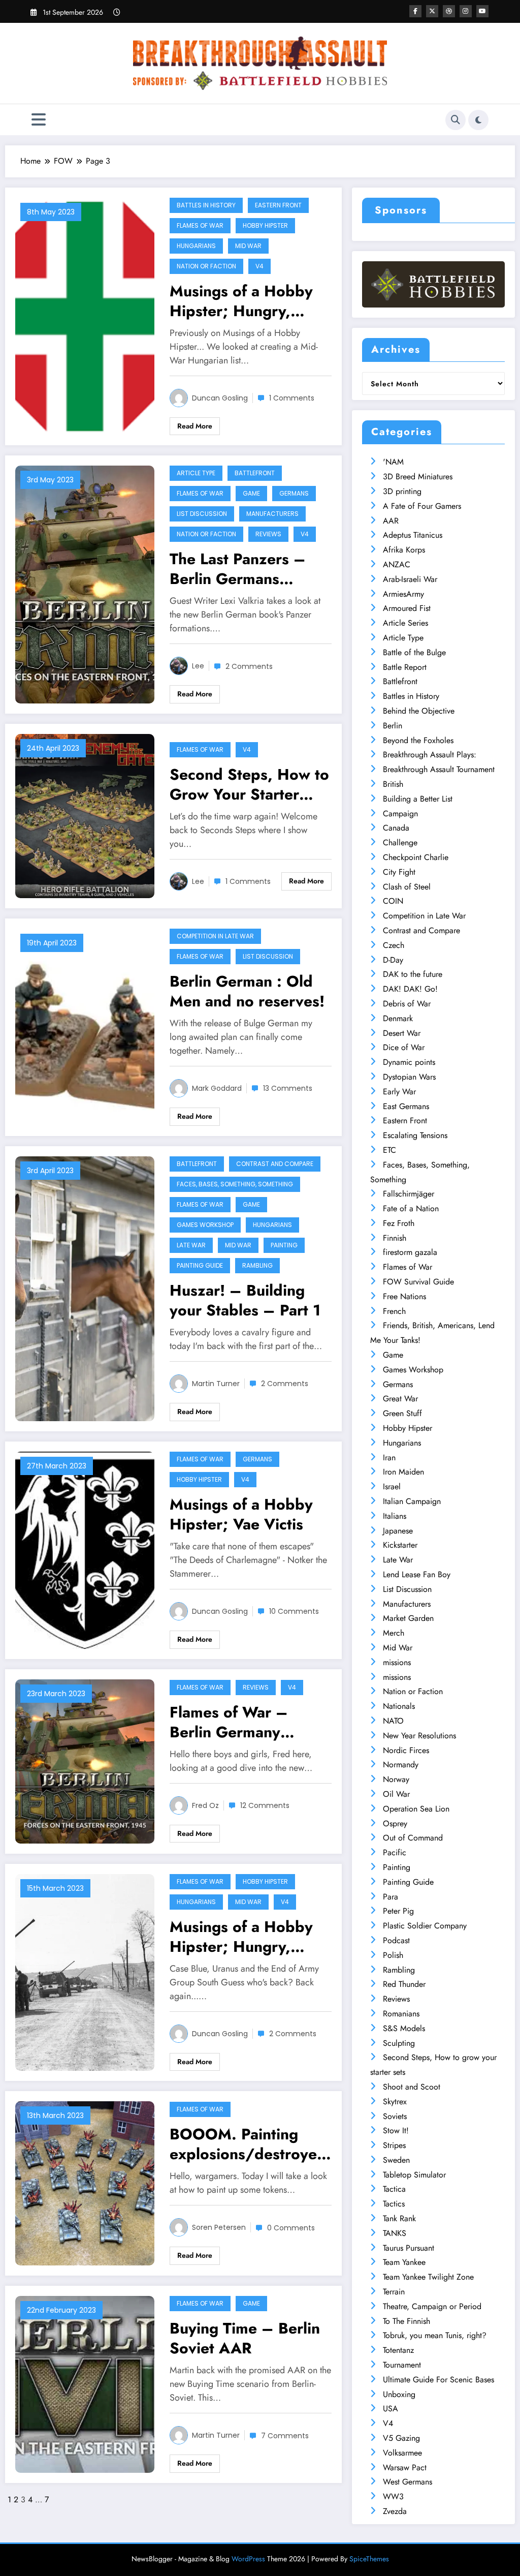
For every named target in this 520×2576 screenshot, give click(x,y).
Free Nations (404, 1296)
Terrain (394, 2292)
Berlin (393, 726)
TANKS (395, 2233)
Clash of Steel (407, 887)
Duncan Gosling (220, 398)
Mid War (248, 246)
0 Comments (291, 2228)
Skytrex (395, 2102)
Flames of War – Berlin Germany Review (229, 1722)
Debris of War (407, 1004)
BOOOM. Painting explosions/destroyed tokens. (248, 2144)
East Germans (406, 1106)
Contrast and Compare (275, 1164)
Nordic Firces (406, 1750)
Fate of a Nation (411, 1208)
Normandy (401, 1765)
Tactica (394, 2189)
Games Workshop (205, 1225)
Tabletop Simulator (414, 2175)
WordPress (248, 2559)
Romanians (401, 2014)
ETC (389, 1150)
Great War (400, 1399)
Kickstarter (400, 1545)
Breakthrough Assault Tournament (439, 769)
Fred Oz (205, 1805)
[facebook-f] (415, 11)
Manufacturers (272, 514)
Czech (394, 945)
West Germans (408, 2482)
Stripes (394, 2145)
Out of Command (413, 1838)
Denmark (398, 1018)
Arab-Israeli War (410, 579)
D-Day (393, 960)
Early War (399, 1092)
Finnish (395, 1238)
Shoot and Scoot (412, 2087)
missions (397, 1662)
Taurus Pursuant (409, 2248)
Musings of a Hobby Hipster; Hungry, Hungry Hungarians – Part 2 (247, 301)
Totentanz (398, 2350)
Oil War (396, 1794)
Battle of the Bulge (414, 652)
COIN (393, 901)
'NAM (393, 462)
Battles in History (206, 205)
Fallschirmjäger (409, 1194)
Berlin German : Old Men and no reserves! (247, 991)
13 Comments (288, 1088)
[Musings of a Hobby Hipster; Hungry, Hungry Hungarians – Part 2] (85, 315)
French (394, 1311)
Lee (198, 666)
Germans (294, 493)
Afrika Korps (404, 550)
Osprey (395, 1823)
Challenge (400, 842)
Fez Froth (399, 1223)
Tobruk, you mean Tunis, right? (435, 2335)
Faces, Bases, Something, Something (235, 1184)
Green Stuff (402, 1413)
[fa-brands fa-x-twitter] (432, 11)
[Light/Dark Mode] (478, 120)
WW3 (393, 2496)
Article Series (405, 623)
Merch (394, 1633)
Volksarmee (402, 2453)
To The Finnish (407, 2321)
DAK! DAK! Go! (410, 989)
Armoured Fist (407, 608)
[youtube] (482, 11)
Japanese (398, 1531)
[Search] (456, 120)
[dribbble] (449, 11)
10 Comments (294, 1611)
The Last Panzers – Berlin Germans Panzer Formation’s (238, 569)
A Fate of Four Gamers (422, 506)
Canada (396, 828)
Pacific (395, 1852)
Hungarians (196, 246)
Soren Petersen (219, 2227)
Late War (191, 1245)
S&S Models (404, 2028)
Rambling (257, 1265)
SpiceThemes (369, 2559)
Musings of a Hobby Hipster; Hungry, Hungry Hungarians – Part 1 (247, 1937)
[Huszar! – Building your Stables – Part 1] (85, 1288)
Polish (393, 1955)
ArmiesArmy (403, 594)
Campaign (400, 814)
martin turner (216, 1384)
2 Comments (249, 666)
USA (391, 2409)
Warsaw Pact (405, 2467)
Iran (389, 1458)
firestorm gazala (410, 1252)
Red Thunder (404, 1984)
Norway (396, 1779)
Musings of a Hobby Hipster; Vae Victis (241, 1514)
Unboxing (399, 2394)
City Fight (399, 872)
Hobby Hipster (265, 225)
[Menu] (39, 120)
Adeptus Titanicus (413, 535)
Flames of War (200, 225)
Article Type (196, 473)
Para (391, 1897)
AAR (391, 521)
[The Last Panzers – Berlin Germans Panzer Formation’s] (85, 584)
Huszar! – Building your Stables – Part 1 (245, 1300)
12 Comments (265, 1805)
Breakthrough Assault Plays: (430, 755)
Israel (392, 1486)
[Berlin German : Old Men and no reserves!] (85, 1026)
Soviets (395, 2116)
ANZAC (397, 564)
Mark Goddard (217, 1088)
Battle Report (405, 667)
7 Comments (285, 2436)
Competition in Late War (215, 936)
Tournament (402, 2365)
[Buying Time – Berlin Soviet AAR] (85, 2384)
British (393, 784)
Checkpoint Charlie (416, 857)
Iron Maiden (403, 1472)
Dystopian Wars (409, 1077)
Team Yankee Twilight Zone (428, 2277)
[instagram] (466, 11)
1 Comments (292, 398)
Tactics (394, 2204)
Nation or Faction (206, 266)
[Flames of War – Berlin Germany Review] (85, 1760)
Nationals (399, 1706)
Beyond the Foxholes (418, 740)
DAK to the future (413, 974)
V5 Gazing (401, 2438)
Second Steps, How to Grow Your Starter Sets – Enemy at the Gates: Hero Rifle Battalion (249, 784)
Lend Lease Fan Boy (417, 1574)
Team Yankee (404, 2262)
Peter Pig (398, 1911)
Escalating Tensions (415, 1135)
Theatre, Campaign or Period (432, 2306)
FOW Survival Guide (418, 1282)
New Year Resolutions (419, 1736)
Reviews (268, 534)
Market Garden (408, 1618)
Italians (395, 1516)
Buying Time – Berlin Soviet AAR (245, 2338)
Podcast (396, 1940)
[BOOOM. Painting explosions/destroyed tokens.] (85, 2183)
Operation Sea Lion (416, 1809)
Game (251, 493)
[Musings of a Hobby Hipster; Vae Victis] (85, 1549)
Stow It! (396, 2130)
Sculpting (399, 2043)
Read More (195, 426)
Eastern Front (278, 205)
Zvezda (395, 2511)
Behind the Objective (419, 711)
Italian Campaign (412, 1501)
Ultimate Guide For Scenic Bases (438, 2380)
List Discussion (202, 514)
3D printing (402, 491)
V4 (259, 266)
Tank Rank (399, 2218)
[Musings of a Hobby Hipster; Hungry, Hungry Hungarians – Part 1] (85, 1971)
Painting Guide (200, 1265)
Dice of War (404, 1047)
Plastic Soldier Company (425, 1926)
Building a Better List (418, 799)
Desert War (402, 1033)
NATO (393, 1721)
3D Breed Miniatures (418, 477)
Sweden (396, 2160)
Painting (284, 1245)
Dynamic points (409, 1062)
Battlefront (255, 473)
